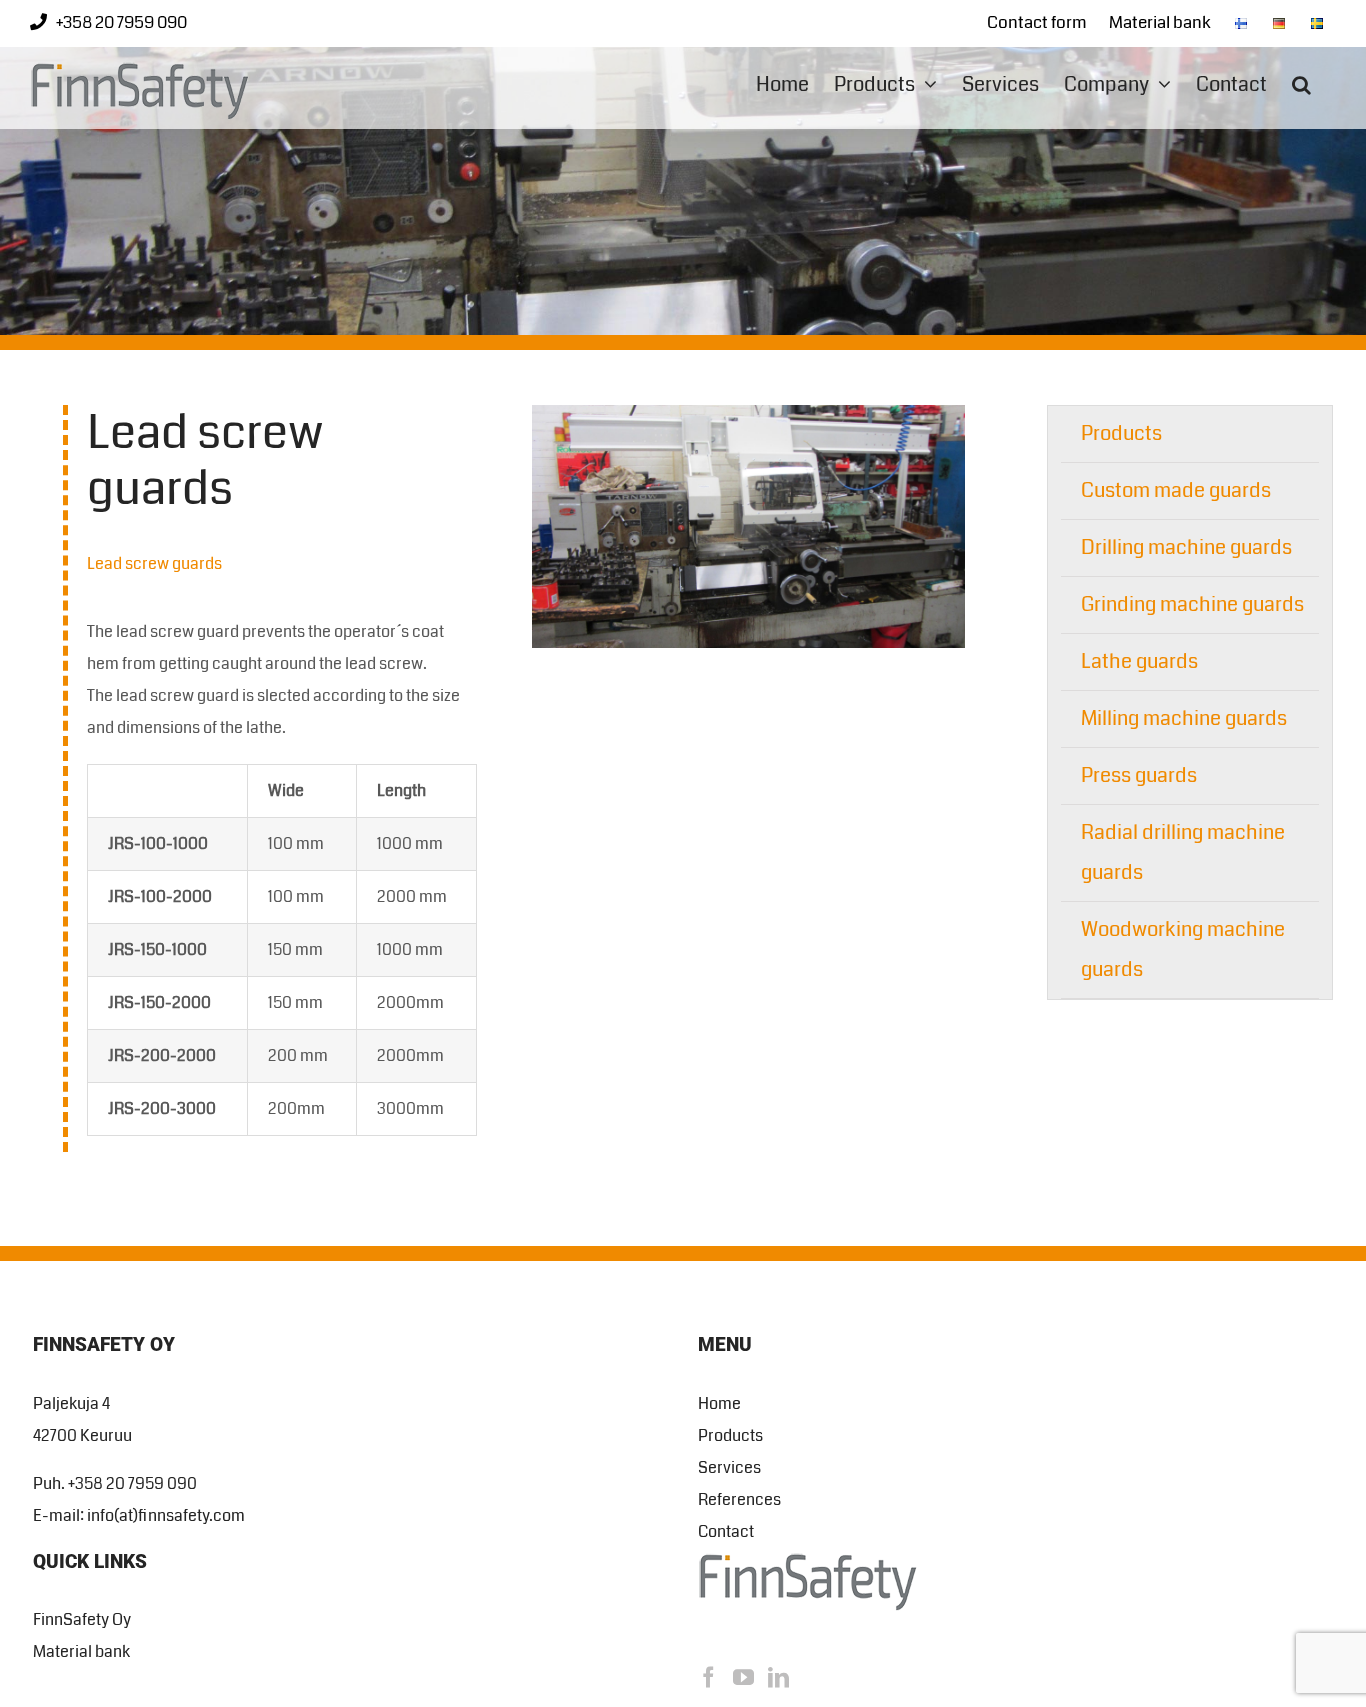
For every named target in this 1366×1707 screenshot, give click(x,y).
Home (719, 1403)
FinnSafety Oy (82, 1619)
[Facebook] (708, 1677)
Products (1121, 433)
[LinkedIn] (778, 1677)
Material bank (81, 1651)
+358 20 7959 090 (121, 22)
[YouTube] (743, 1677)
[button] (1301, 84)
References (739, 1499)
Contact (726, 1531)
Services (729, 1467)
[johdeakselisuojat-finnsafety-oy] (748, 412)
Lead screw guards (154, 563)
